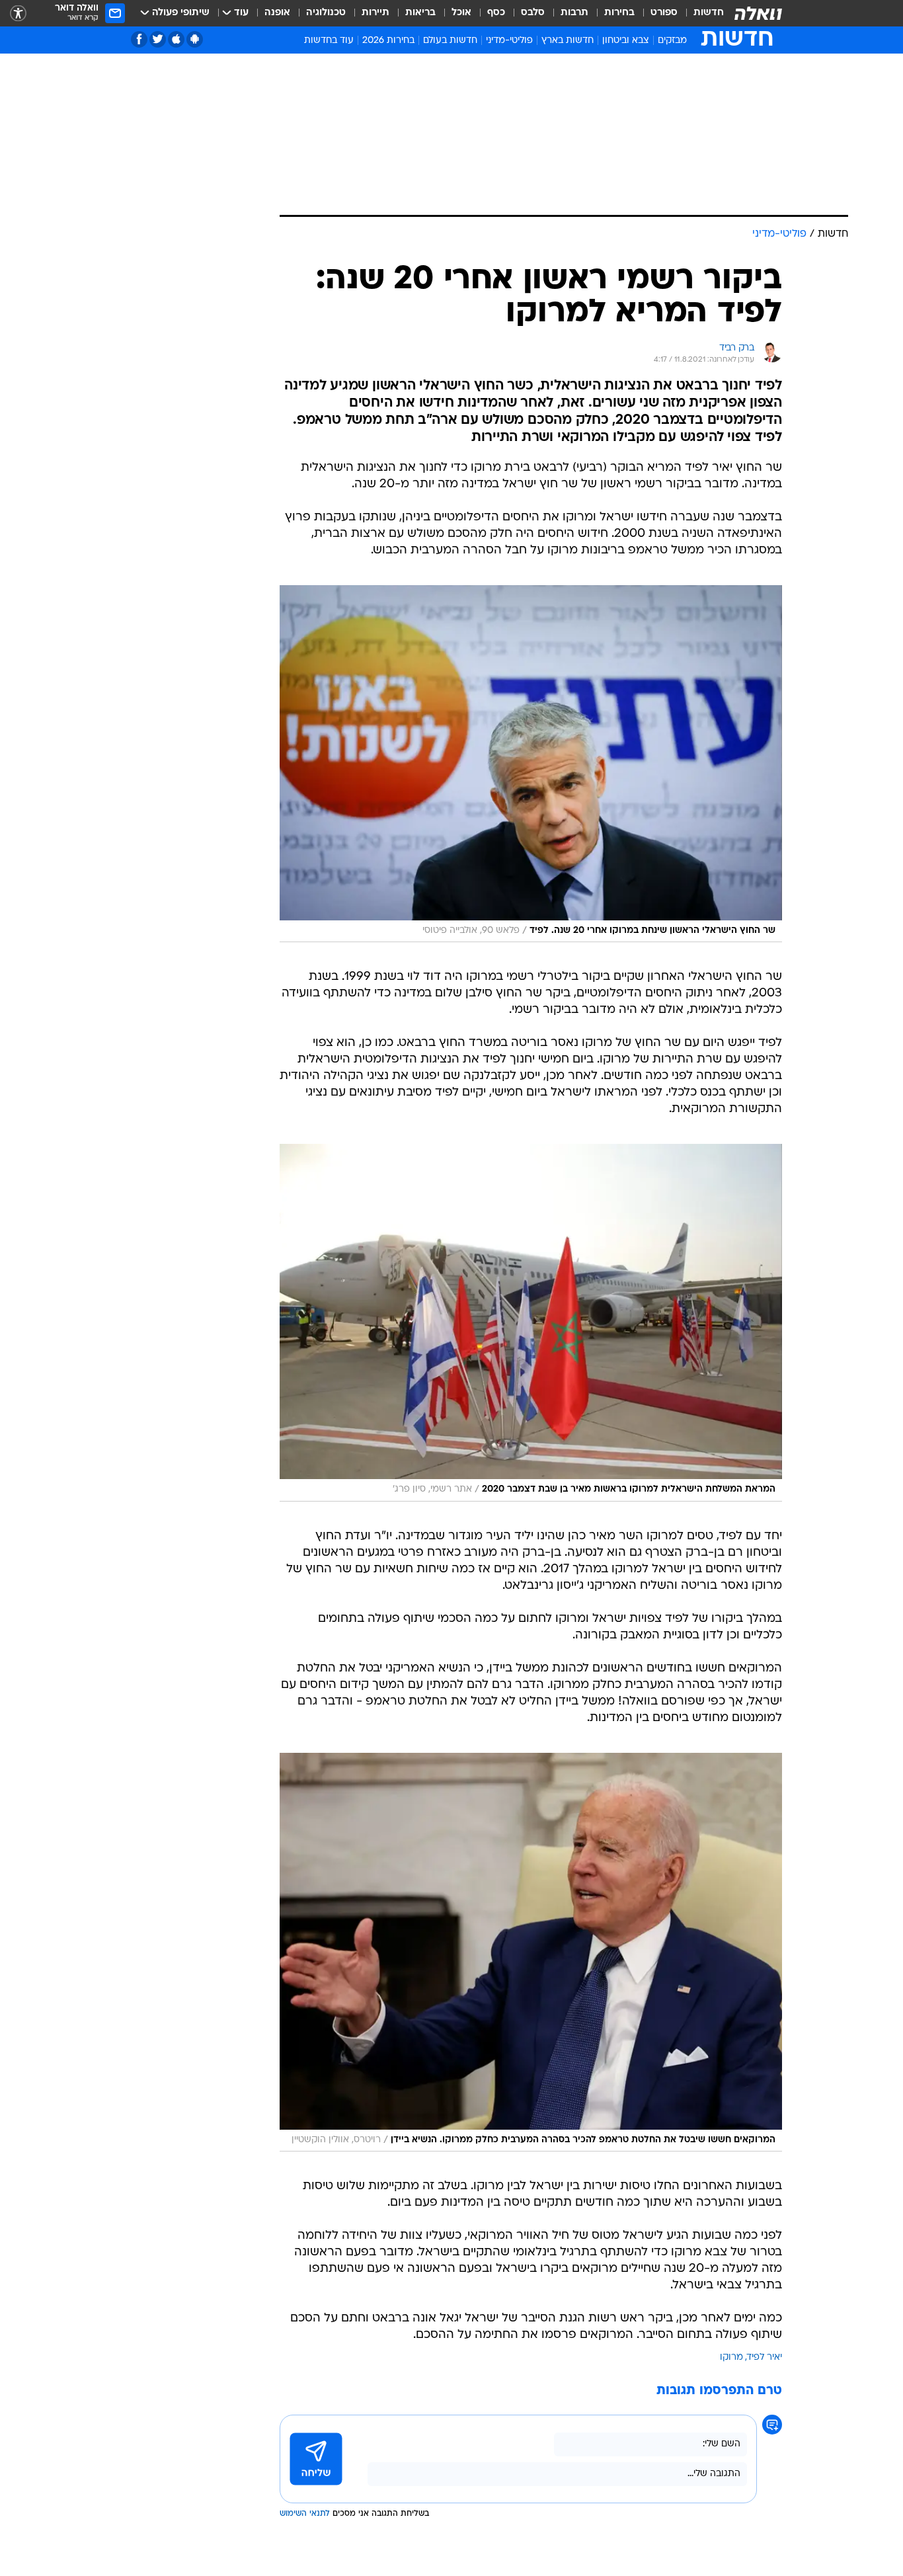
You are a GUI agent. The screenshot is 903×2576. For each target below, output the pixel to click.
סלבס (533, 13)
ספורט (664, 13)
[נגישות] (18, 14)
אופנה (277, 13)
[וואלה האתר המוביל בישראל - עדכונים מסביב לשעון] (758, 13)
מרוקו (731, 2357)
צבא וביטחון (626, 41)
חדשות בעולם (450, 41)
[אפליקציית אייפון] (176, 39)
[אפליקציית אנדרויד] (195, 39)
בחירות (619, 13)
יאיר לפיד (765, 2357)
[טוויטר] (158, 39)
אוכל (461, 13)
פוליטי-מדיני (509, 41)
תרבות (574, 13)
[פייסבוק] (139, 39)
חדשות (709, 13)
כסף (496, 13)
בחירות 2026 (388, 41)
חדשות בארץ (568, 41)
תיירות (375, 13)
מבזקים (672, 41)
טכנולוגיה (326, 13)
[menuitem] (701, 13)
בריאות (420, 13)
